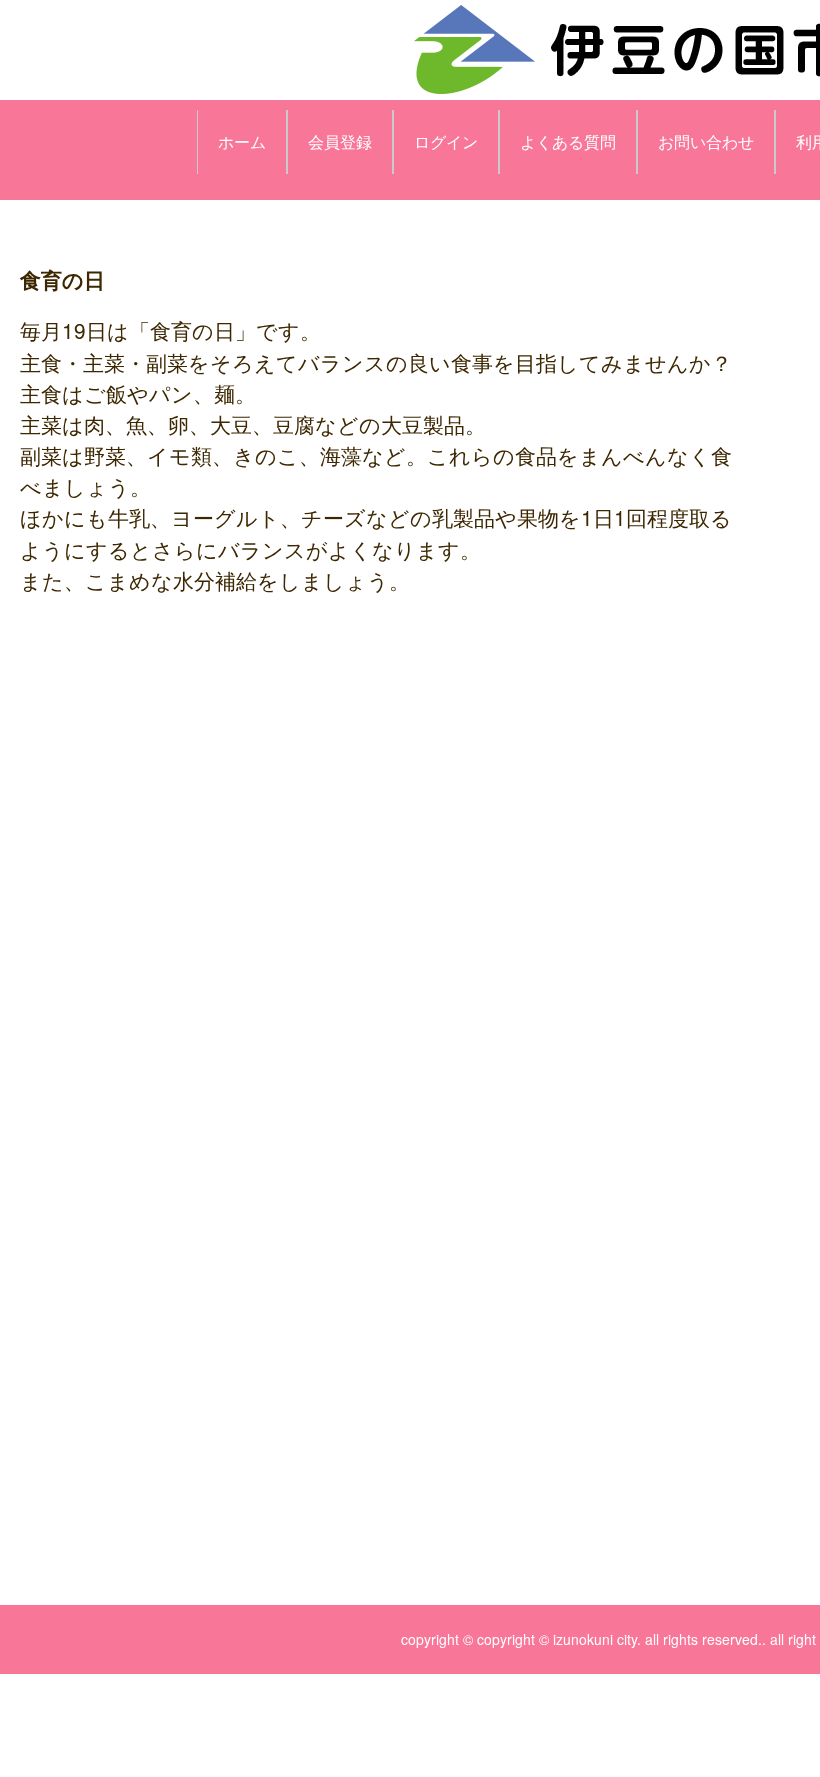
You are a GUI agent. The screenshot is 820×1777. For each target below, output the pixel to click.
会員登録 (340, 141)
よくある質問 (568, 141)
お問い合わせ (706, 141)
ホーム (242, 141)
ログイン (446, 141)
